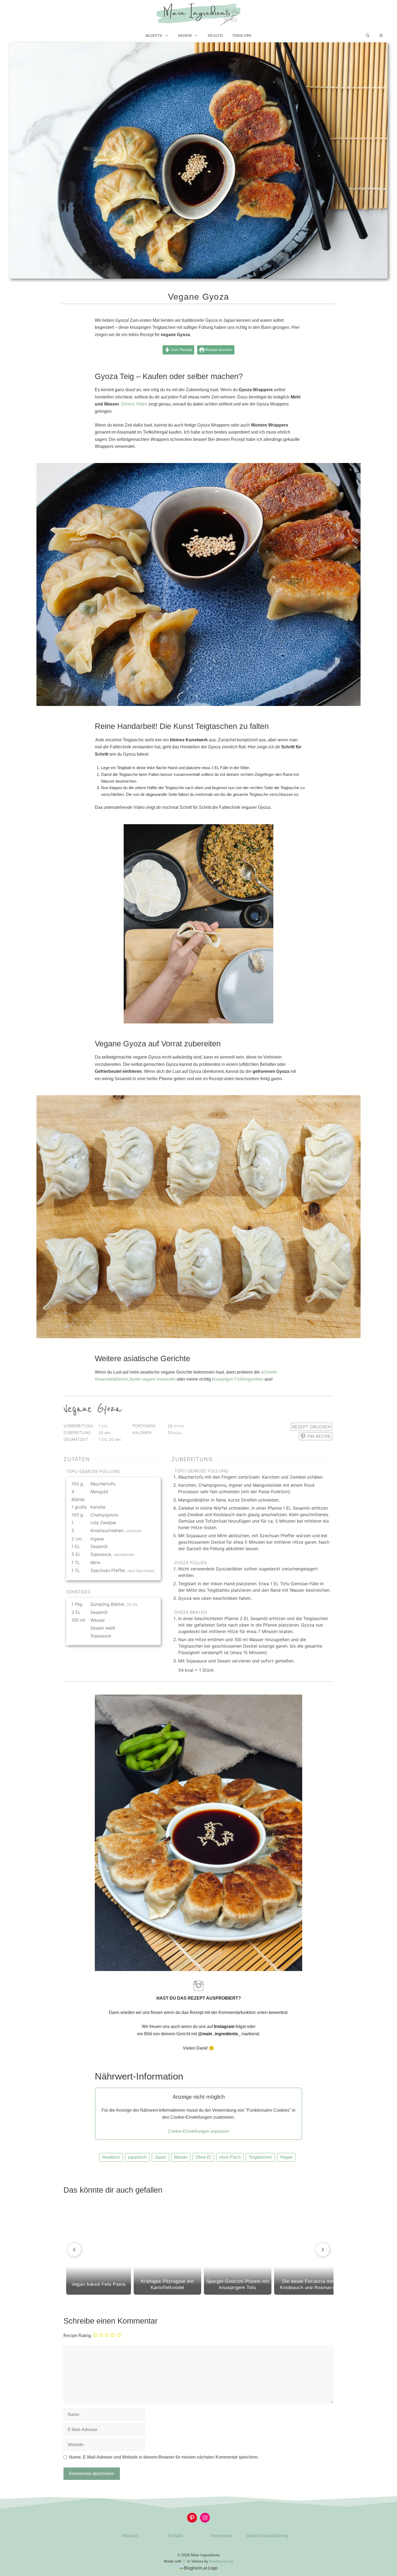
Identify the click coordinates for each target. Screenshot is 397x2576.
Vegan (286, 2157)
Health (215, 36)
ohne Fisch (230, 2157)
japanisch (137, 2157)
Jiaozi (160, 2157)
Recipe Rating (77, 2336)
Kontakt (176, 2536)
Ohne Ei (203, 2157)
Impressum (221, 2536)
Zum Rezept (181, 350)
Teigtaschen (260, 2157)
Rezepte (154, 36)
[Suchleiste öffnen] (368, 36)
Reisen (185, 36)
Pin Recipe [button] (318, 1436)
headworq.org (221, 2561)
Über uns (242, 36)
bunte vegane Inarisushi (153, 1379)
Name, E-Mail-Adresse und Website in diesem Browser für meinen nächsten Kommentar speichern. (164, 2457)
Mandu (181, 2157)
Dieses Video (134, 404)
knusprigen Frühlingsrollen (238, 1379)
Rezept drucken (218, 350)
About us (130, 2536)
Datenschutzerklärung (267, 2536)
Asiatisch (111, 2157)
